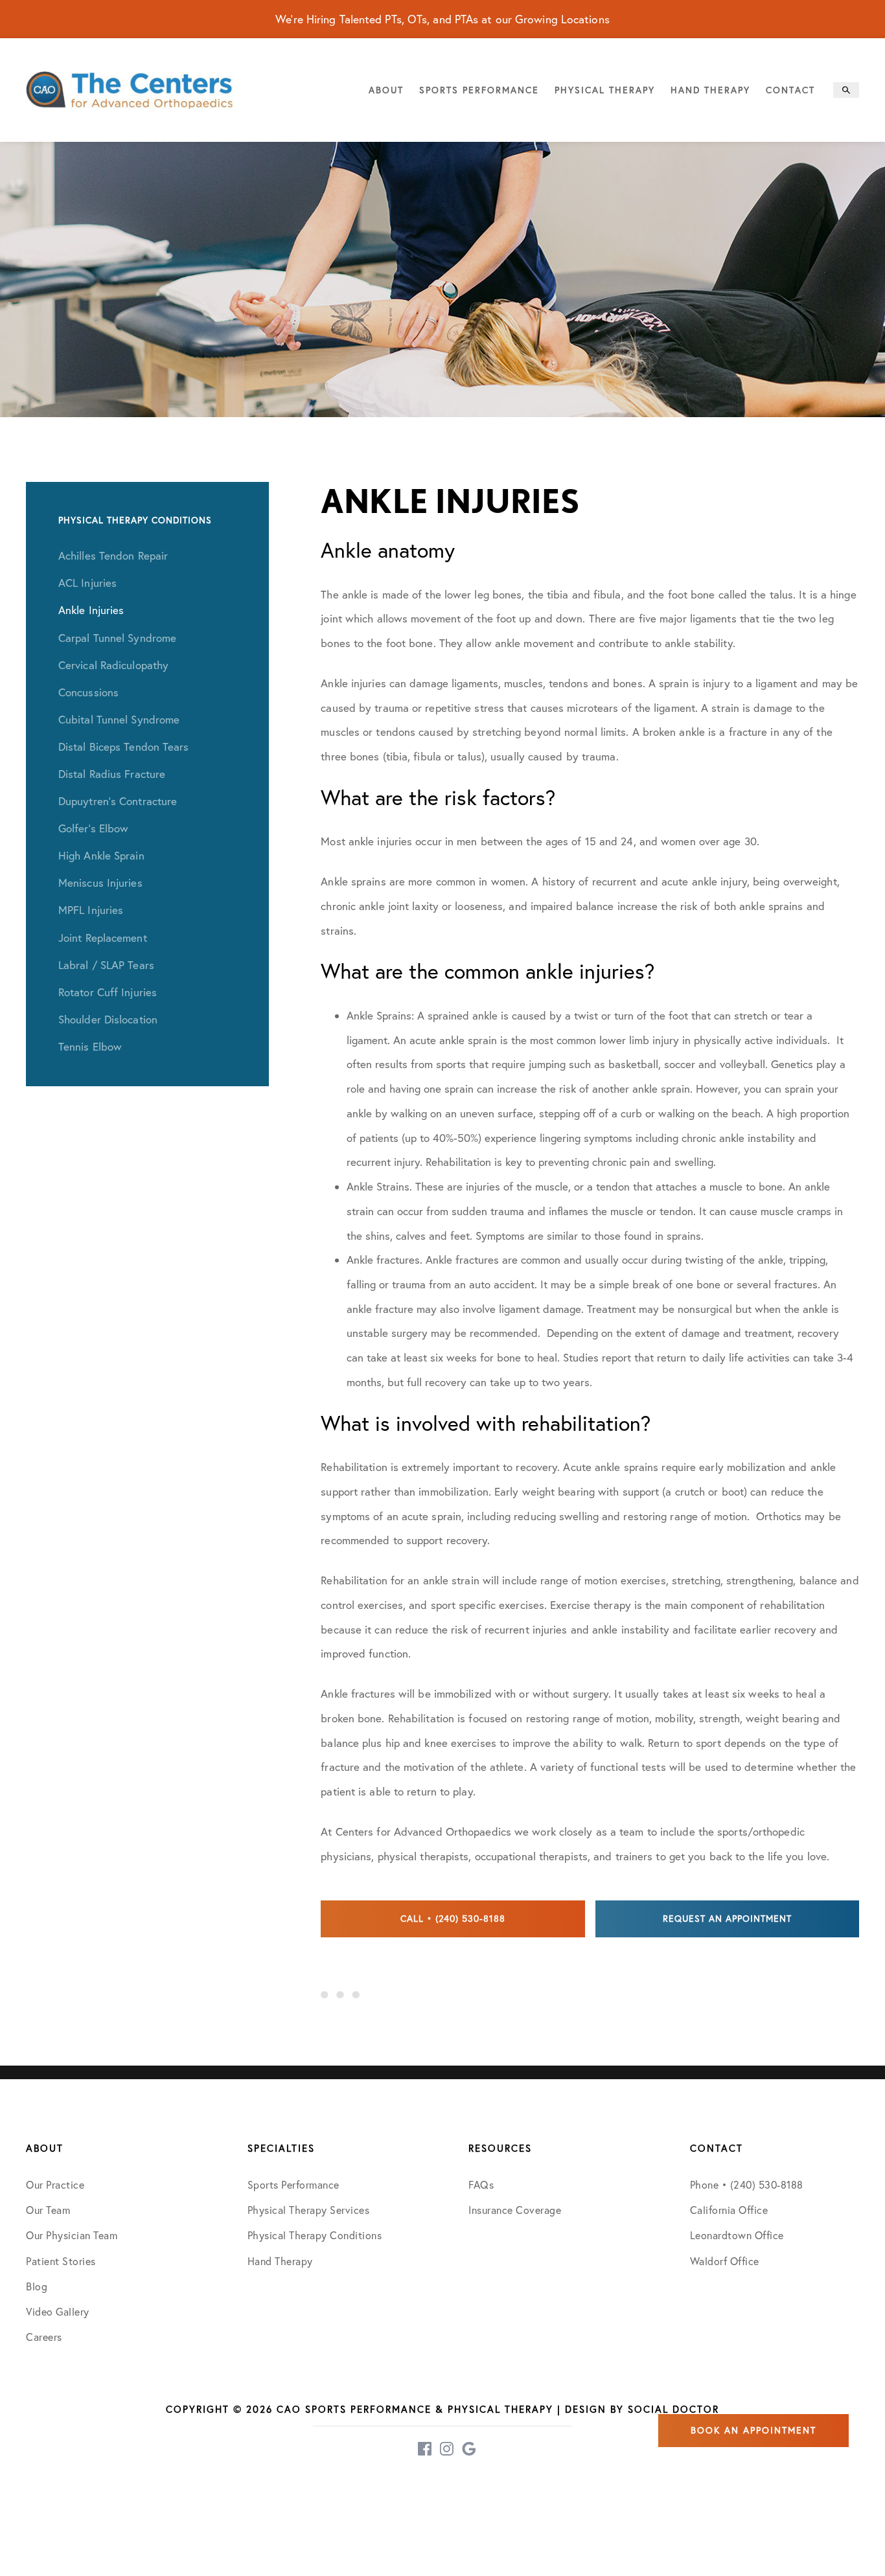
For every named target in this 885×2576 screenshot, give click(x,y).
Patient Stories (61, 2261)
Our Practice (55, 2185)
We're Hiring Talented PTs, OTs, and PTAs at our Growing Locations (442, 19)
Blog (37, 2286)
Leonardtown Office (737, 2235)
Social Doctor (673, 2409)
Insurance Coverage (515, 2210)
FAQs (481, 2185)
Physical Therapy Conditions (315, 2235)
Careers (44, 2337)
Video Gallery (58, 2312)
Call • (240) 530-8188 (453, 1919)
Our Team (48, 2210)
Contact (790, 90)
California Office (729, 2210)
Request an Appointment (727, 1919)
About (386, 90)
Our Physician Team (72, 2235)
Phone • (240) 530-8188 (747, 2185)
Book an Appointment (753, 2430)
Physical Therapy (605, 90)
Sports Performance (479, 90)
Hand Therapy (710, 90)
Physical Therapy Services (309, 2210)
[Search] (846, 90)
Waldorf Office (725, 2261)
